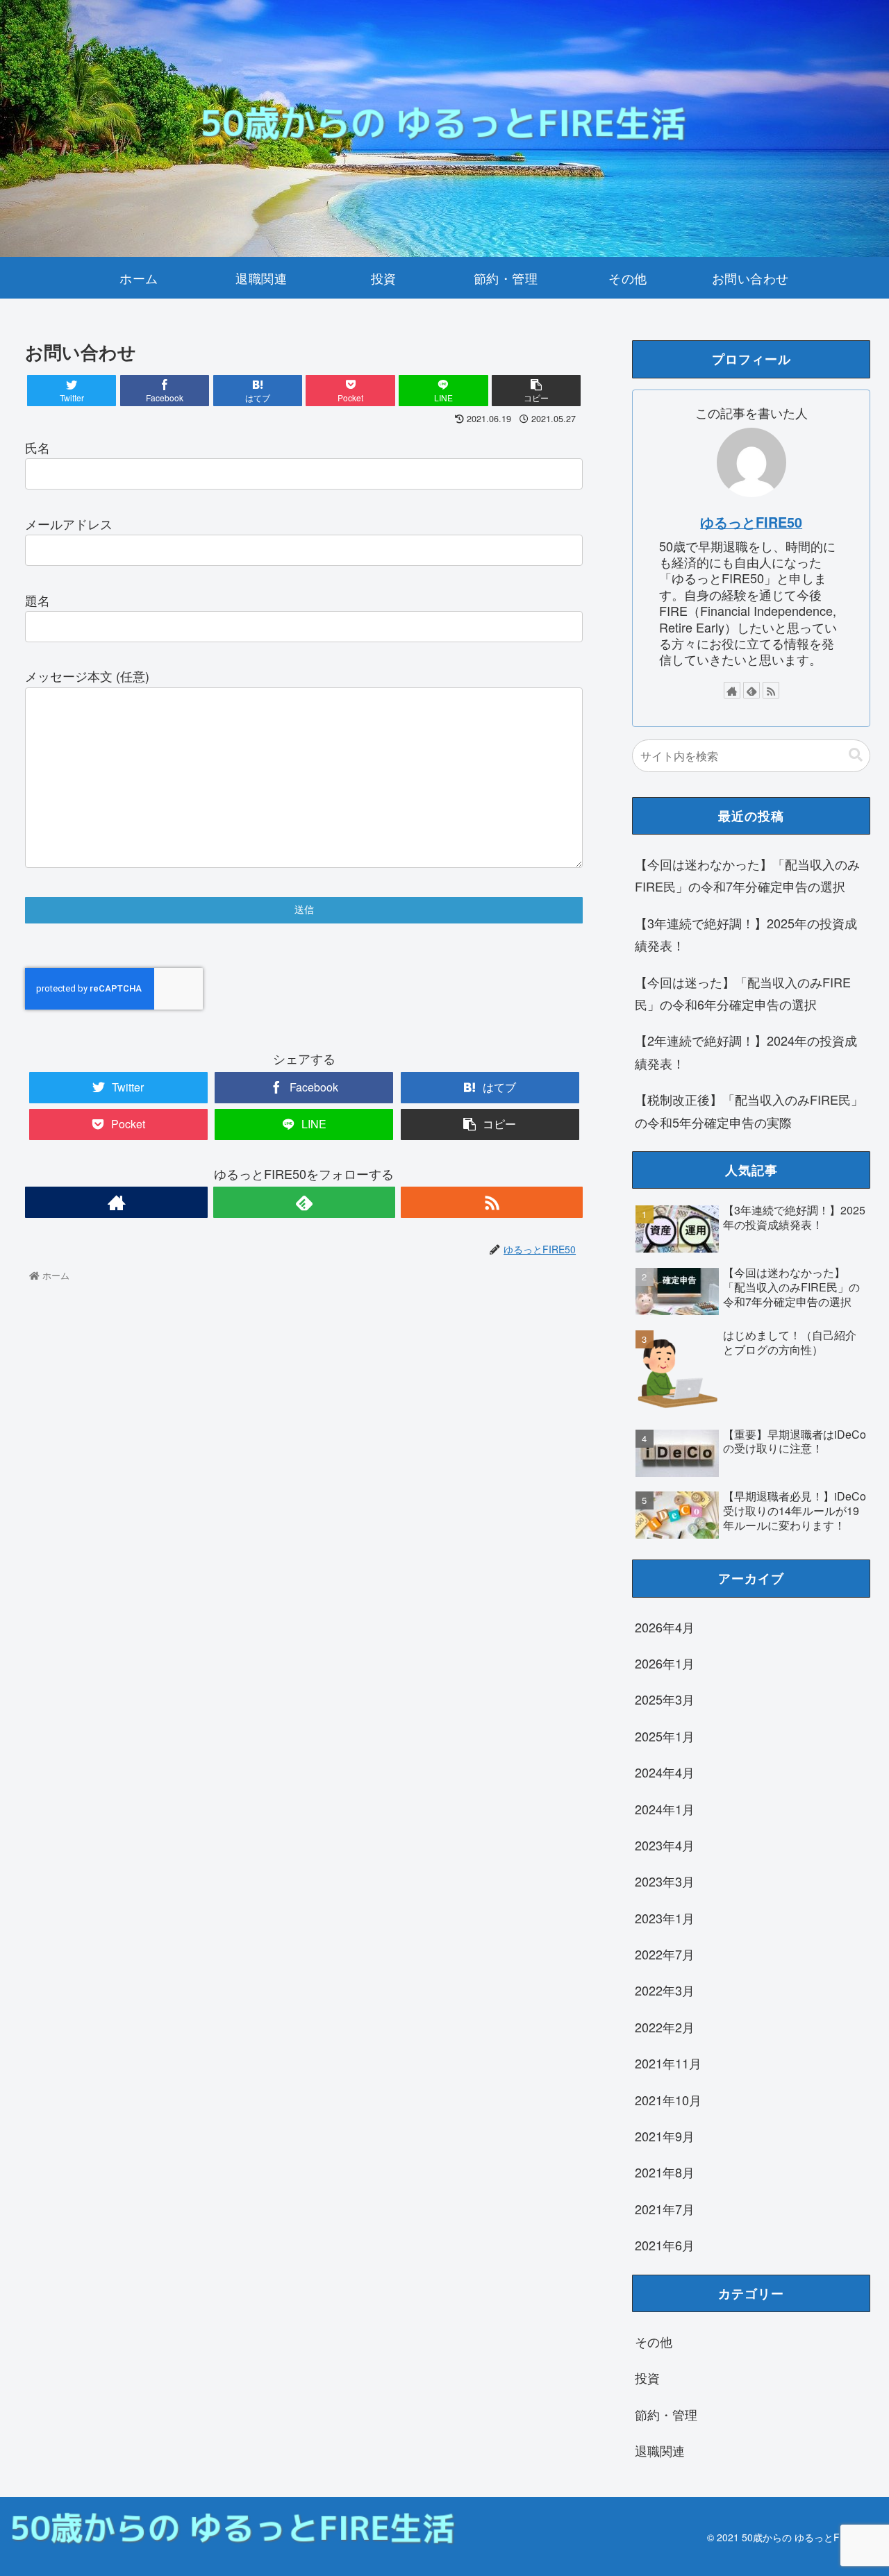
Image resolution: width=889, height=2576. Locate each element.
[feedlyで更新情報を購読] (304, 1202)
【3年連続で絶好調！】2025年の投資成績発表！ (746, 934)
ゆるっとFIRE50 (751, 522)
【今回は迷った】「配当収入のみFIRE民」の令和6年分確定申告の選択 (743, 993)
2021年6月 (665, 2245)
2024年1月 (665, 1809)
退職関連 (660, 2450)
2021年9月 (665, 2136)
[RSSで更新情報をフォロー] (492, 1202)
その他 (654, 2341)
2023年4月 (665, 1845)
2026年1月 (665, 1663)
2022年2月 (665, 2027)
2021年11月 (668, 2063)
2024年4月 (665, 1772)
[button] (856, 755)
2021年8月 (665, 2172)
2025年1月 (665, 1736)
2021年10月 (668, 2100)
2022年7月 (665, 1954)
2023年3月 (665, 1881)
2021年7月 (665, 2209)
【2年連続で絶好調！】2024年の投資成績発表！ (746, 1051)
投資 (647, 2377)
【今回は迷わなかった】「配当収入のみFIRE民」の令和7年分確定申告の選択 (747, 875)
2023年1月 (665, 1918)
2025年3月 (665, 1699)
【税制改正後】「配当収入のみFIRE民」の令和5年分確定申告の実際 (749, 1110)
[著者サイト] (116, 1202)
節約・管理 (666, 2414)
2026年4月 (665, 1627)
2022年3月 (665, 1990)
